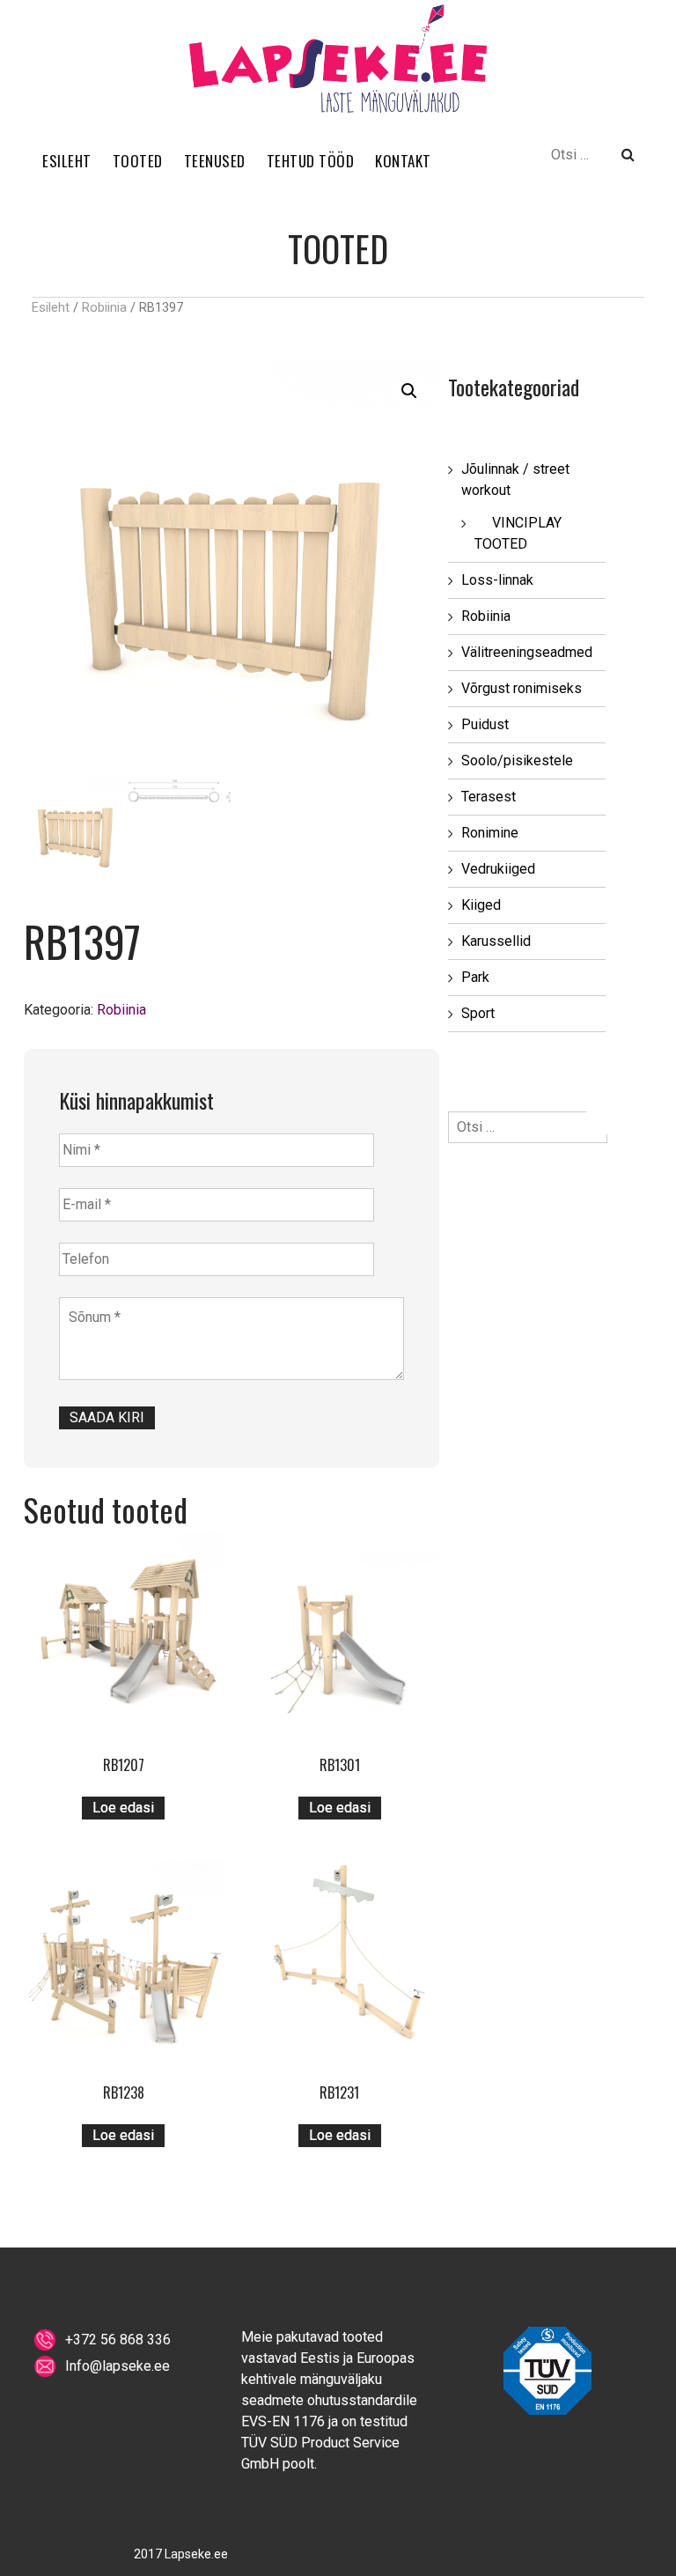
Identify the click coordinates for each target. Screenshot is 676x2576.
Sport (478, 1013)
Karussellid (496, 941)
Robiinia (104, 307)
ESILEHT (67, 161)
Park (475, 977)
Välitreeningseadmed (527, 652)
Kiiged (481, 905)
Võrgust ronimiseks (522, 688)
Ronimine (490, 833)
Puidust (485, 724)
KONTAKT (403, 161)
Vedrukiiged (498, 869)
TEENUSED (215, 161)
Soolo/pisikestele (517, 760)
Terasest (489, 797)
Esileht (51, 307)
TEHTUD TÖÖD (311, 161)
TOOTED (138, 161)
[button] (409, 391)
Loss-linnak (497, 580)
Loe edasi (123, 1808)
